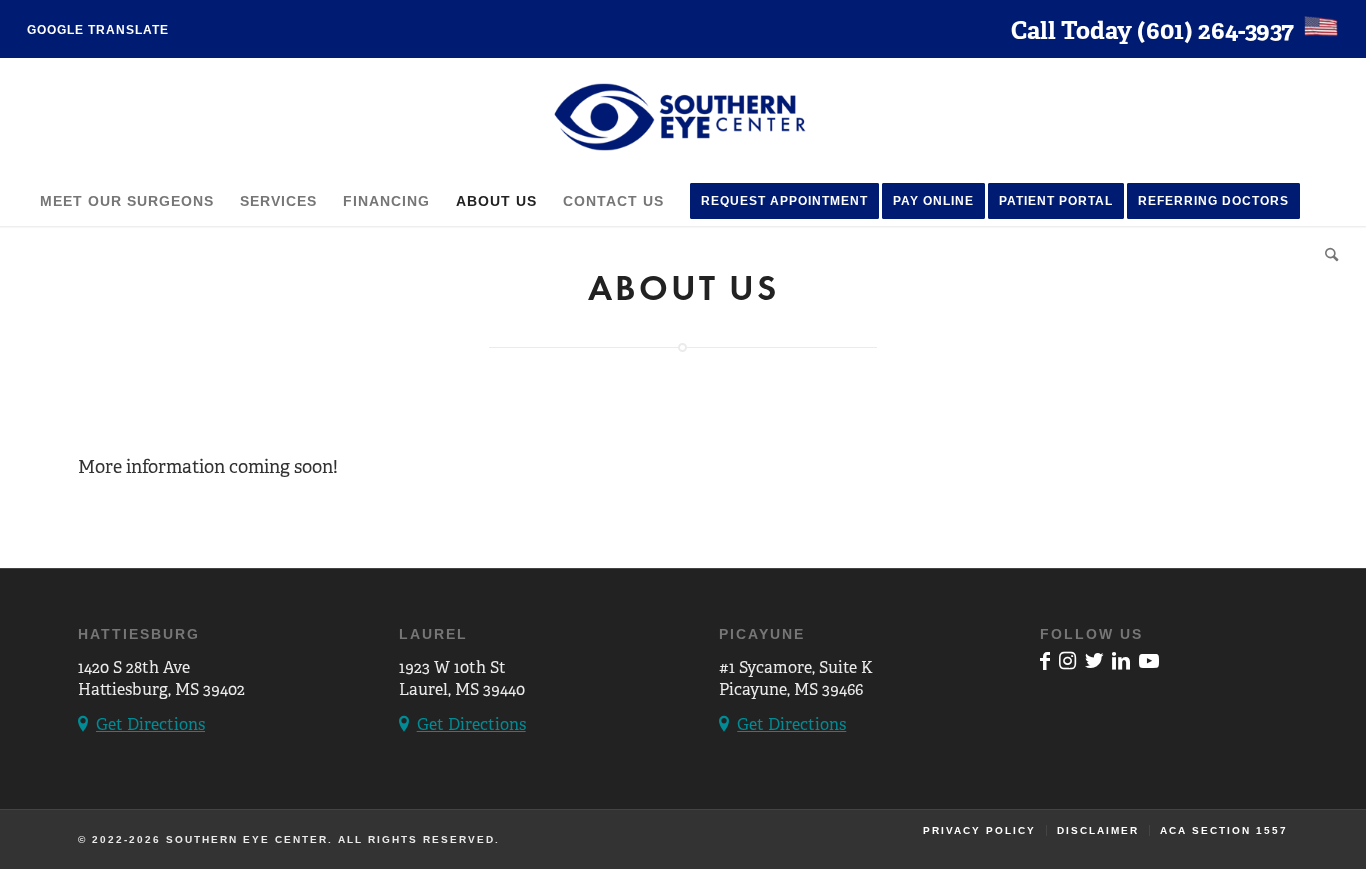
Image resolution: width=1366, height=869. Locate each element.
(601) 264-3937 (1215, 30)
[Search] (1325, 251)
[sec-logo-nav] (682, 117)
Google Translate (98, 30)
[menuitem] (98, 30)
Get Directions (150, 724)
